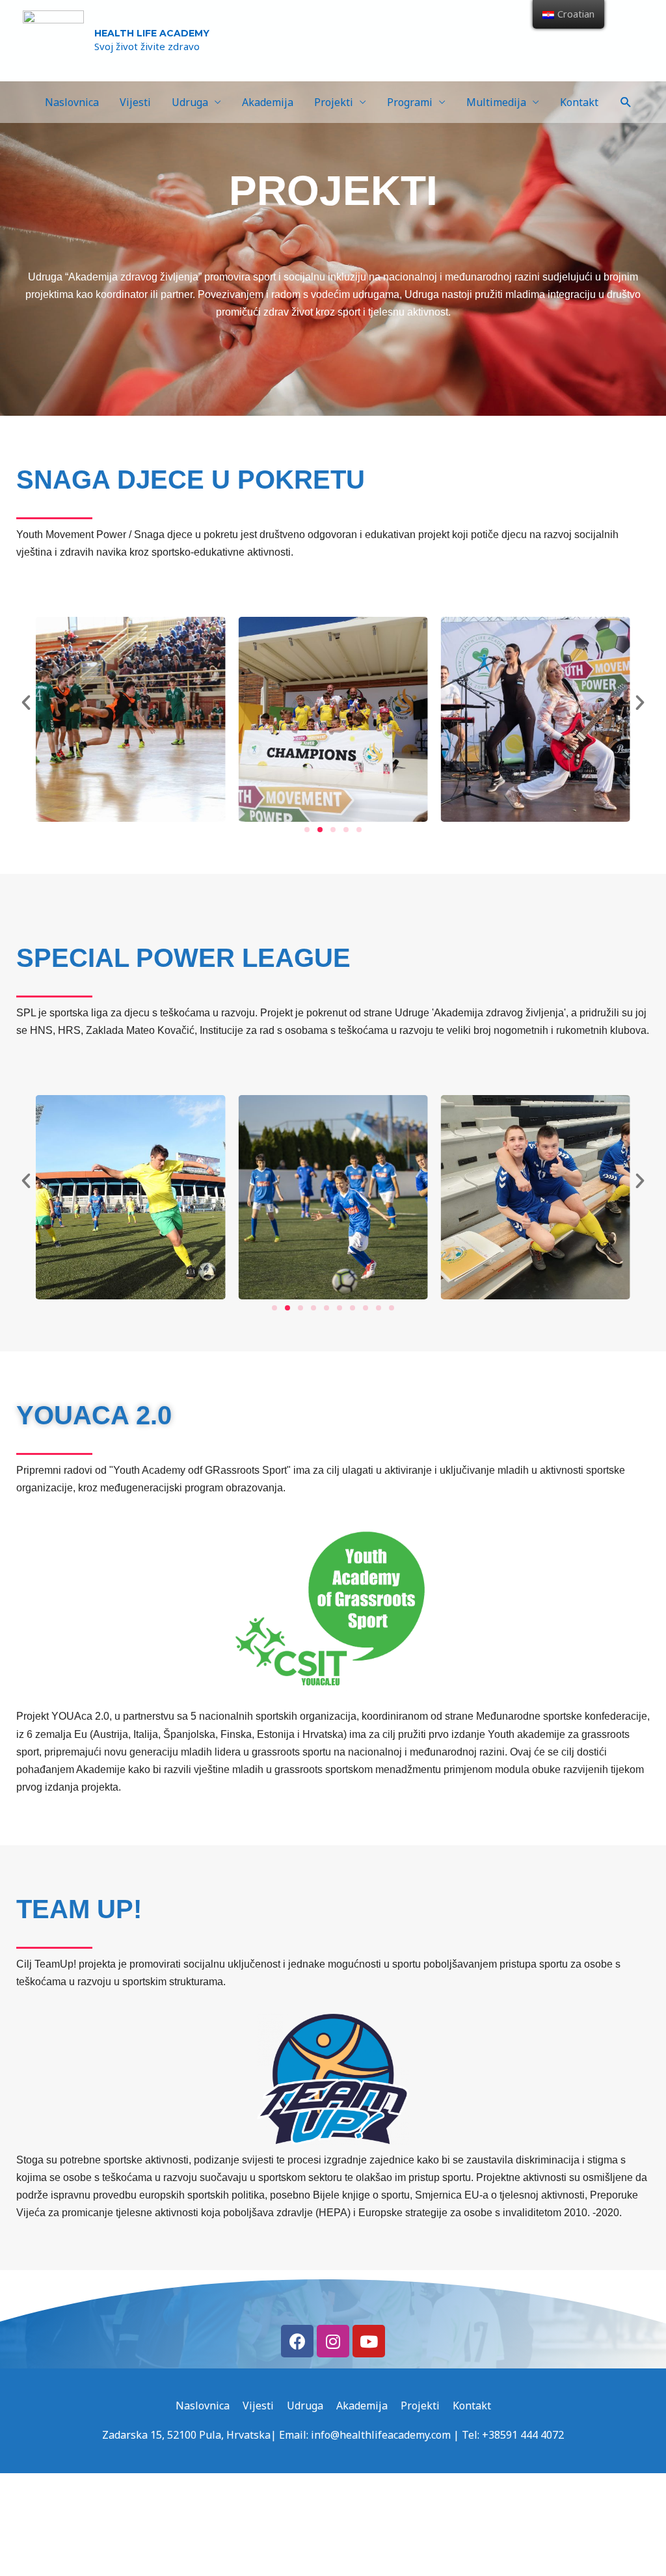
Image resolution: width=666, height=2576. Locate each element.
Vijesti (135, 102)
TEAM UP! (79, 1909)
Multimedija (496, 102)
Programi (410, 102)
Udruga (190, 102)
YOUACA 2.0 (94, 1415)
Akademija (268, 102)
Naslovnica (72, 102)
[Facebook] (297, 2341)
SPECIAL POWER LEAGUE (183, 958)
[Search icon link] (626, 102)
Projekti (334, 102)
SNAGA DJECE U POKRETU (191, 480)
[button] (307, 830)
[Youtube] (369, 2341)
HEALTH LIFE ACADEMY (152, 33)
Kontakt (579, 102)
